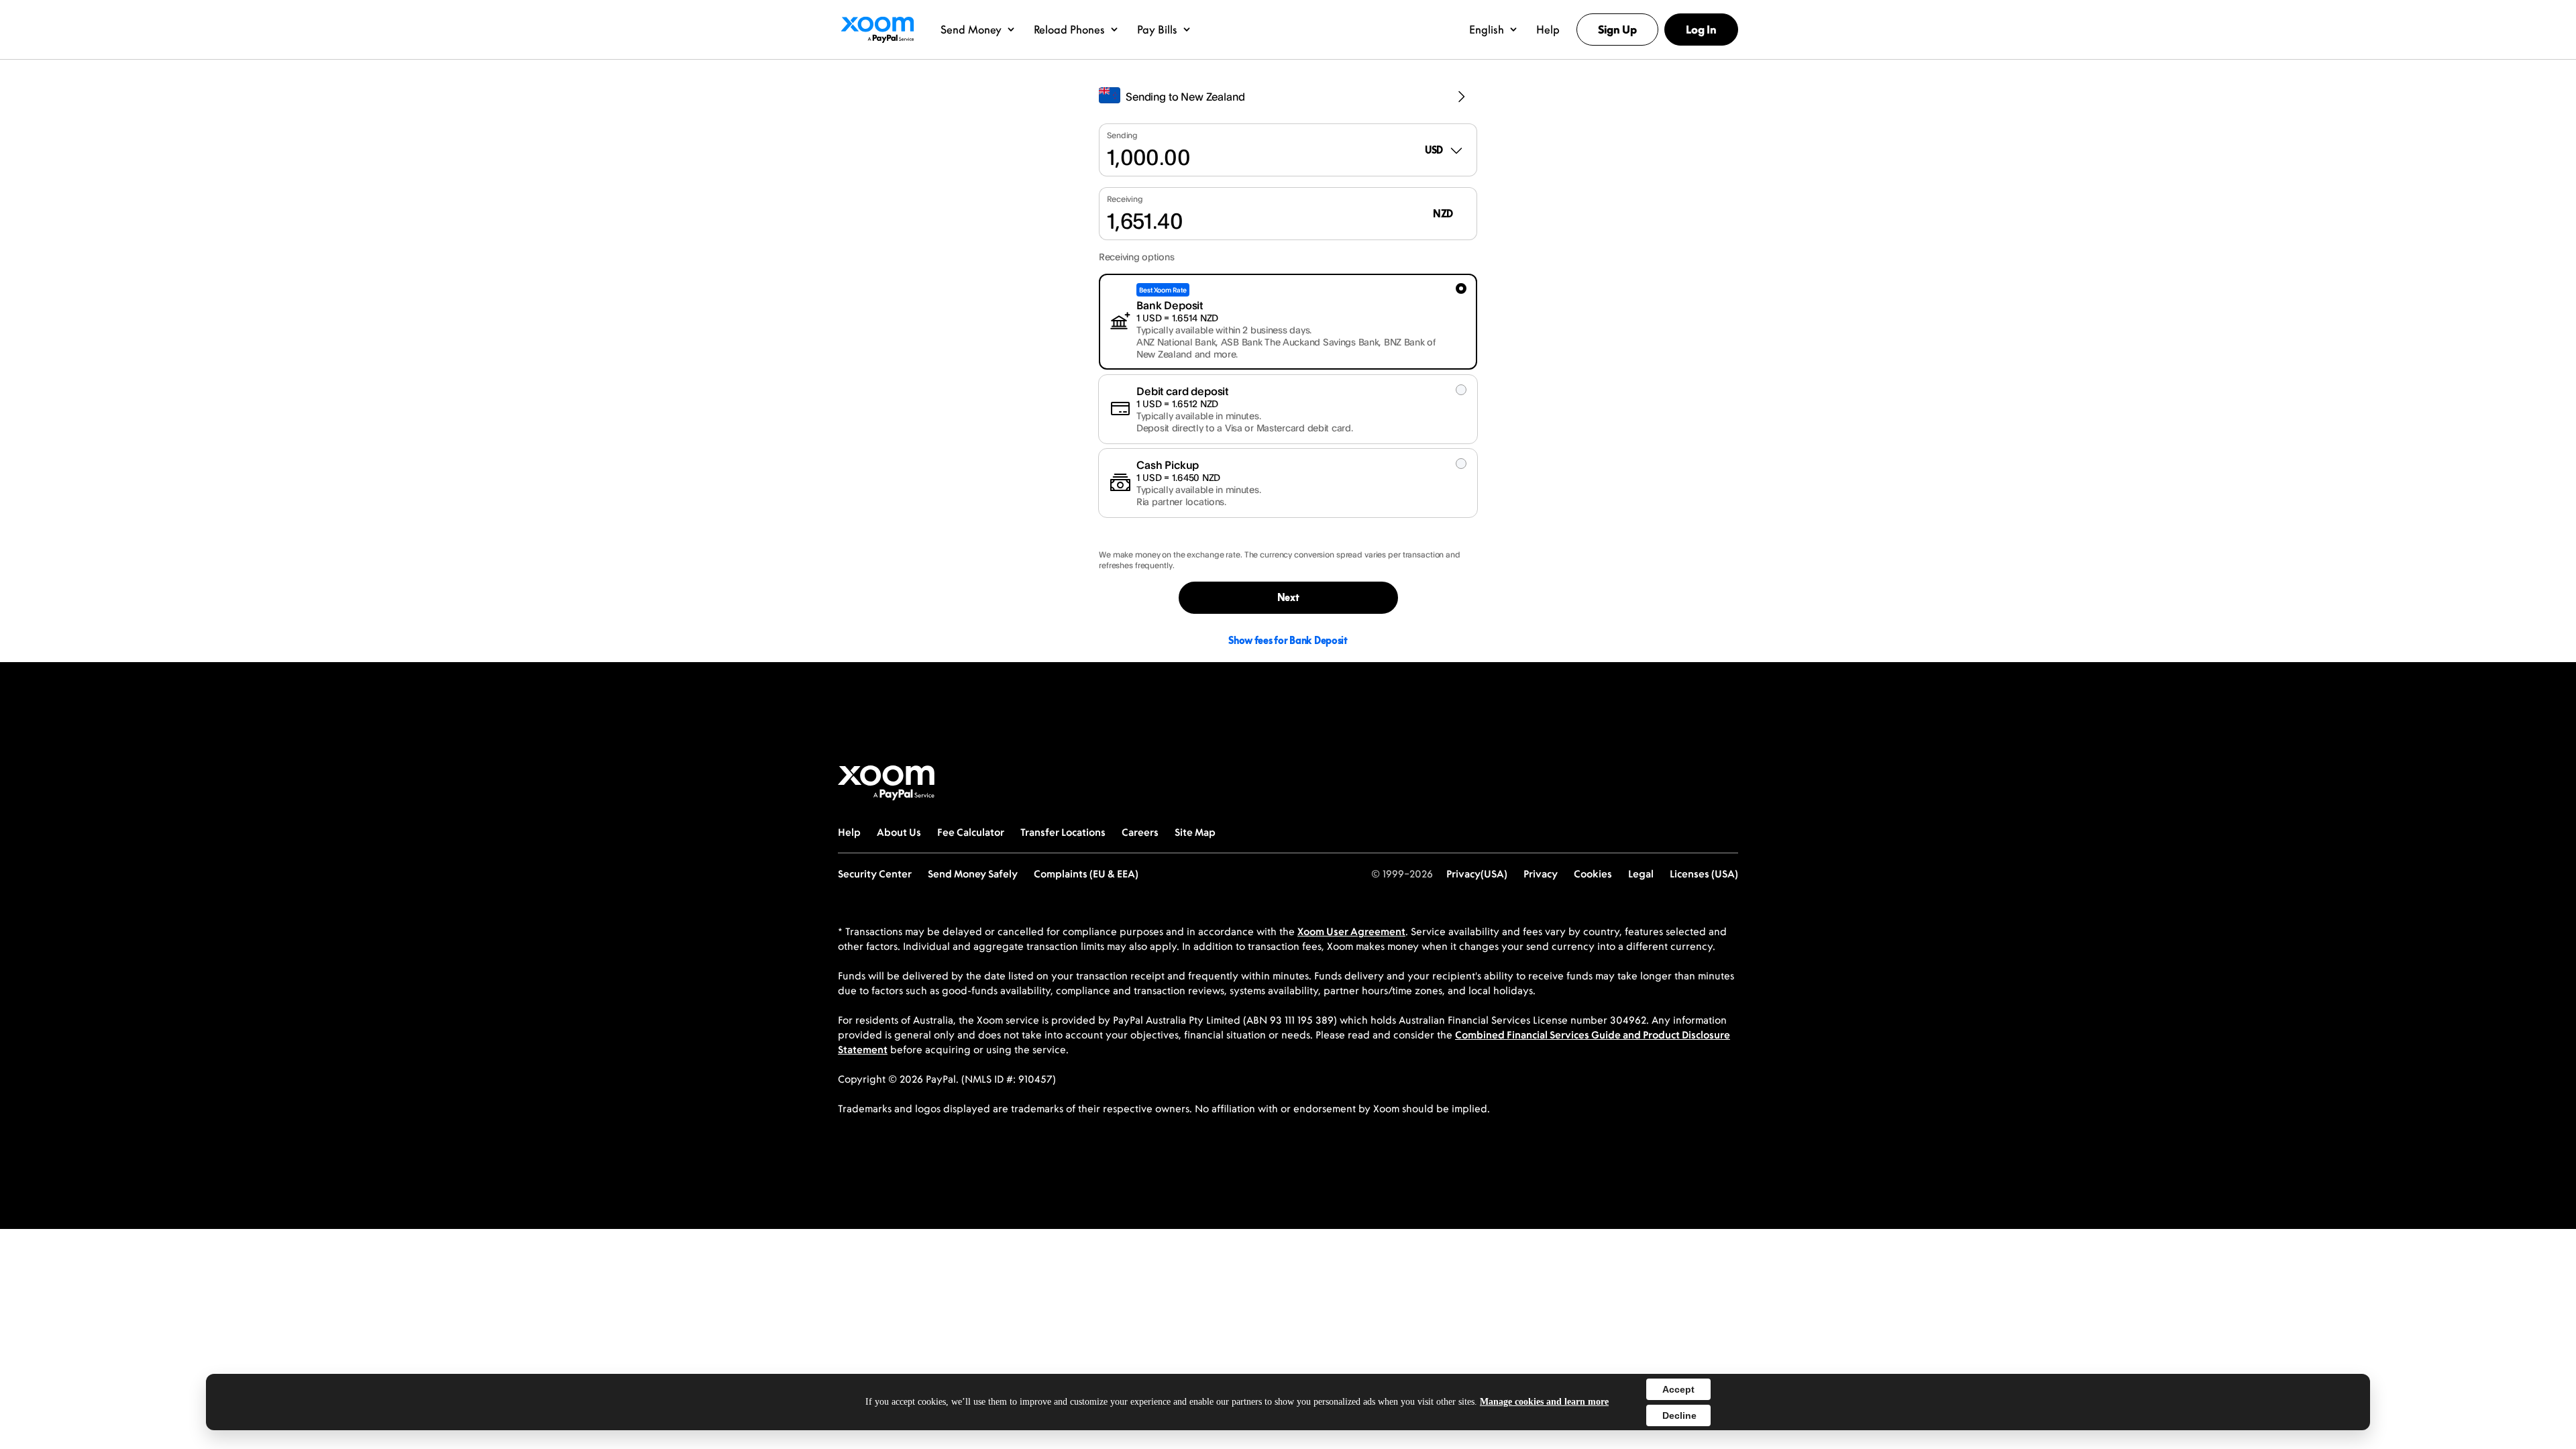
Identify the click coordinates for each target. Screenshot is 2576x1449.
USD (1434, 150)
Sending (1122, 135)
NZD (1443, 214)
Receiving (1125, 199)
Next (1288, 597)
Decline (1679, 1415)
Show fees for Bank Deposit (1288, 640)
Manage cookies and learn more (1544, 1402)
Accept (1678, 1389)
